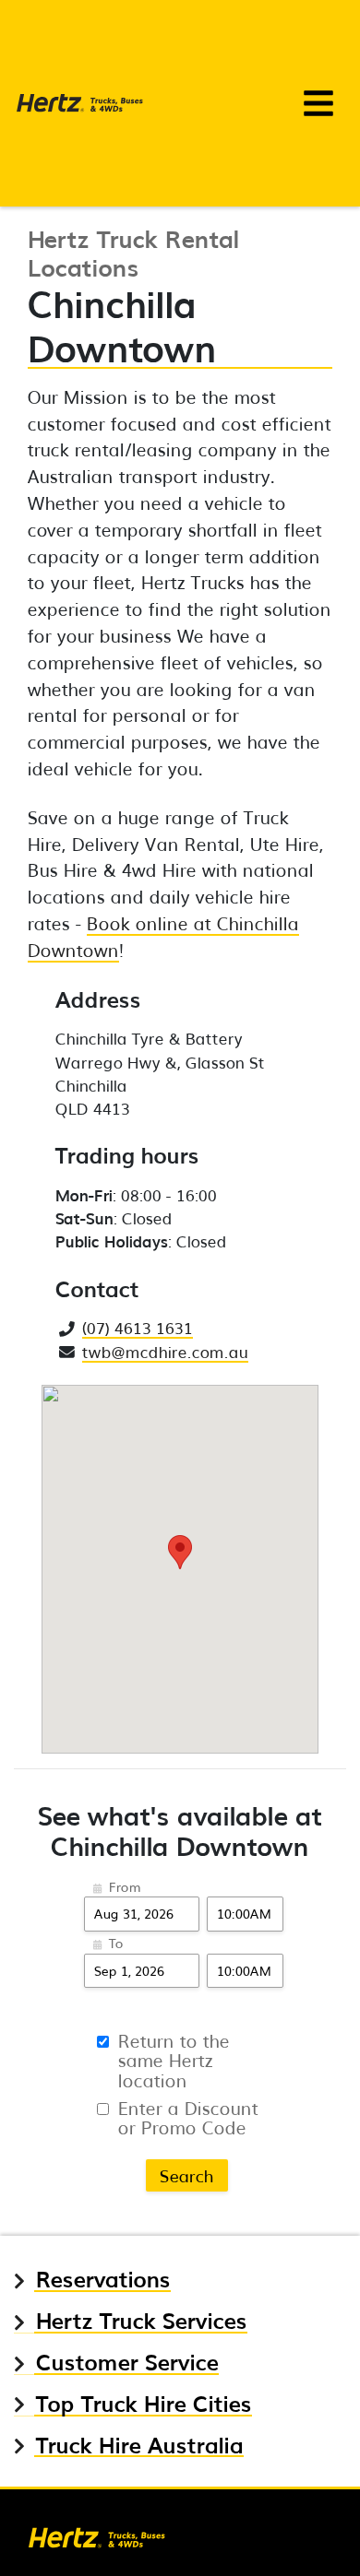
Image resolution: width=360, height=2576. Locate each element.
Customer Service (127, 2362)
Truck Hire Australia (140, 2445)
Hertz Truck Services (142, 2320)
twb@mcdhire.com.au (165, 1351)
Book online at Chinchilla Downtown (163, 936)
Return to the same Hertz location (174, 2060)
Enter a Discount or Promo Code (188, 2117)
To (116, 1943)
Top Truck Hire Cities (144, 2403)
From (125, 1886)
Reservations (103, 2279)
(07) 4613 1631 (138, 1327)
